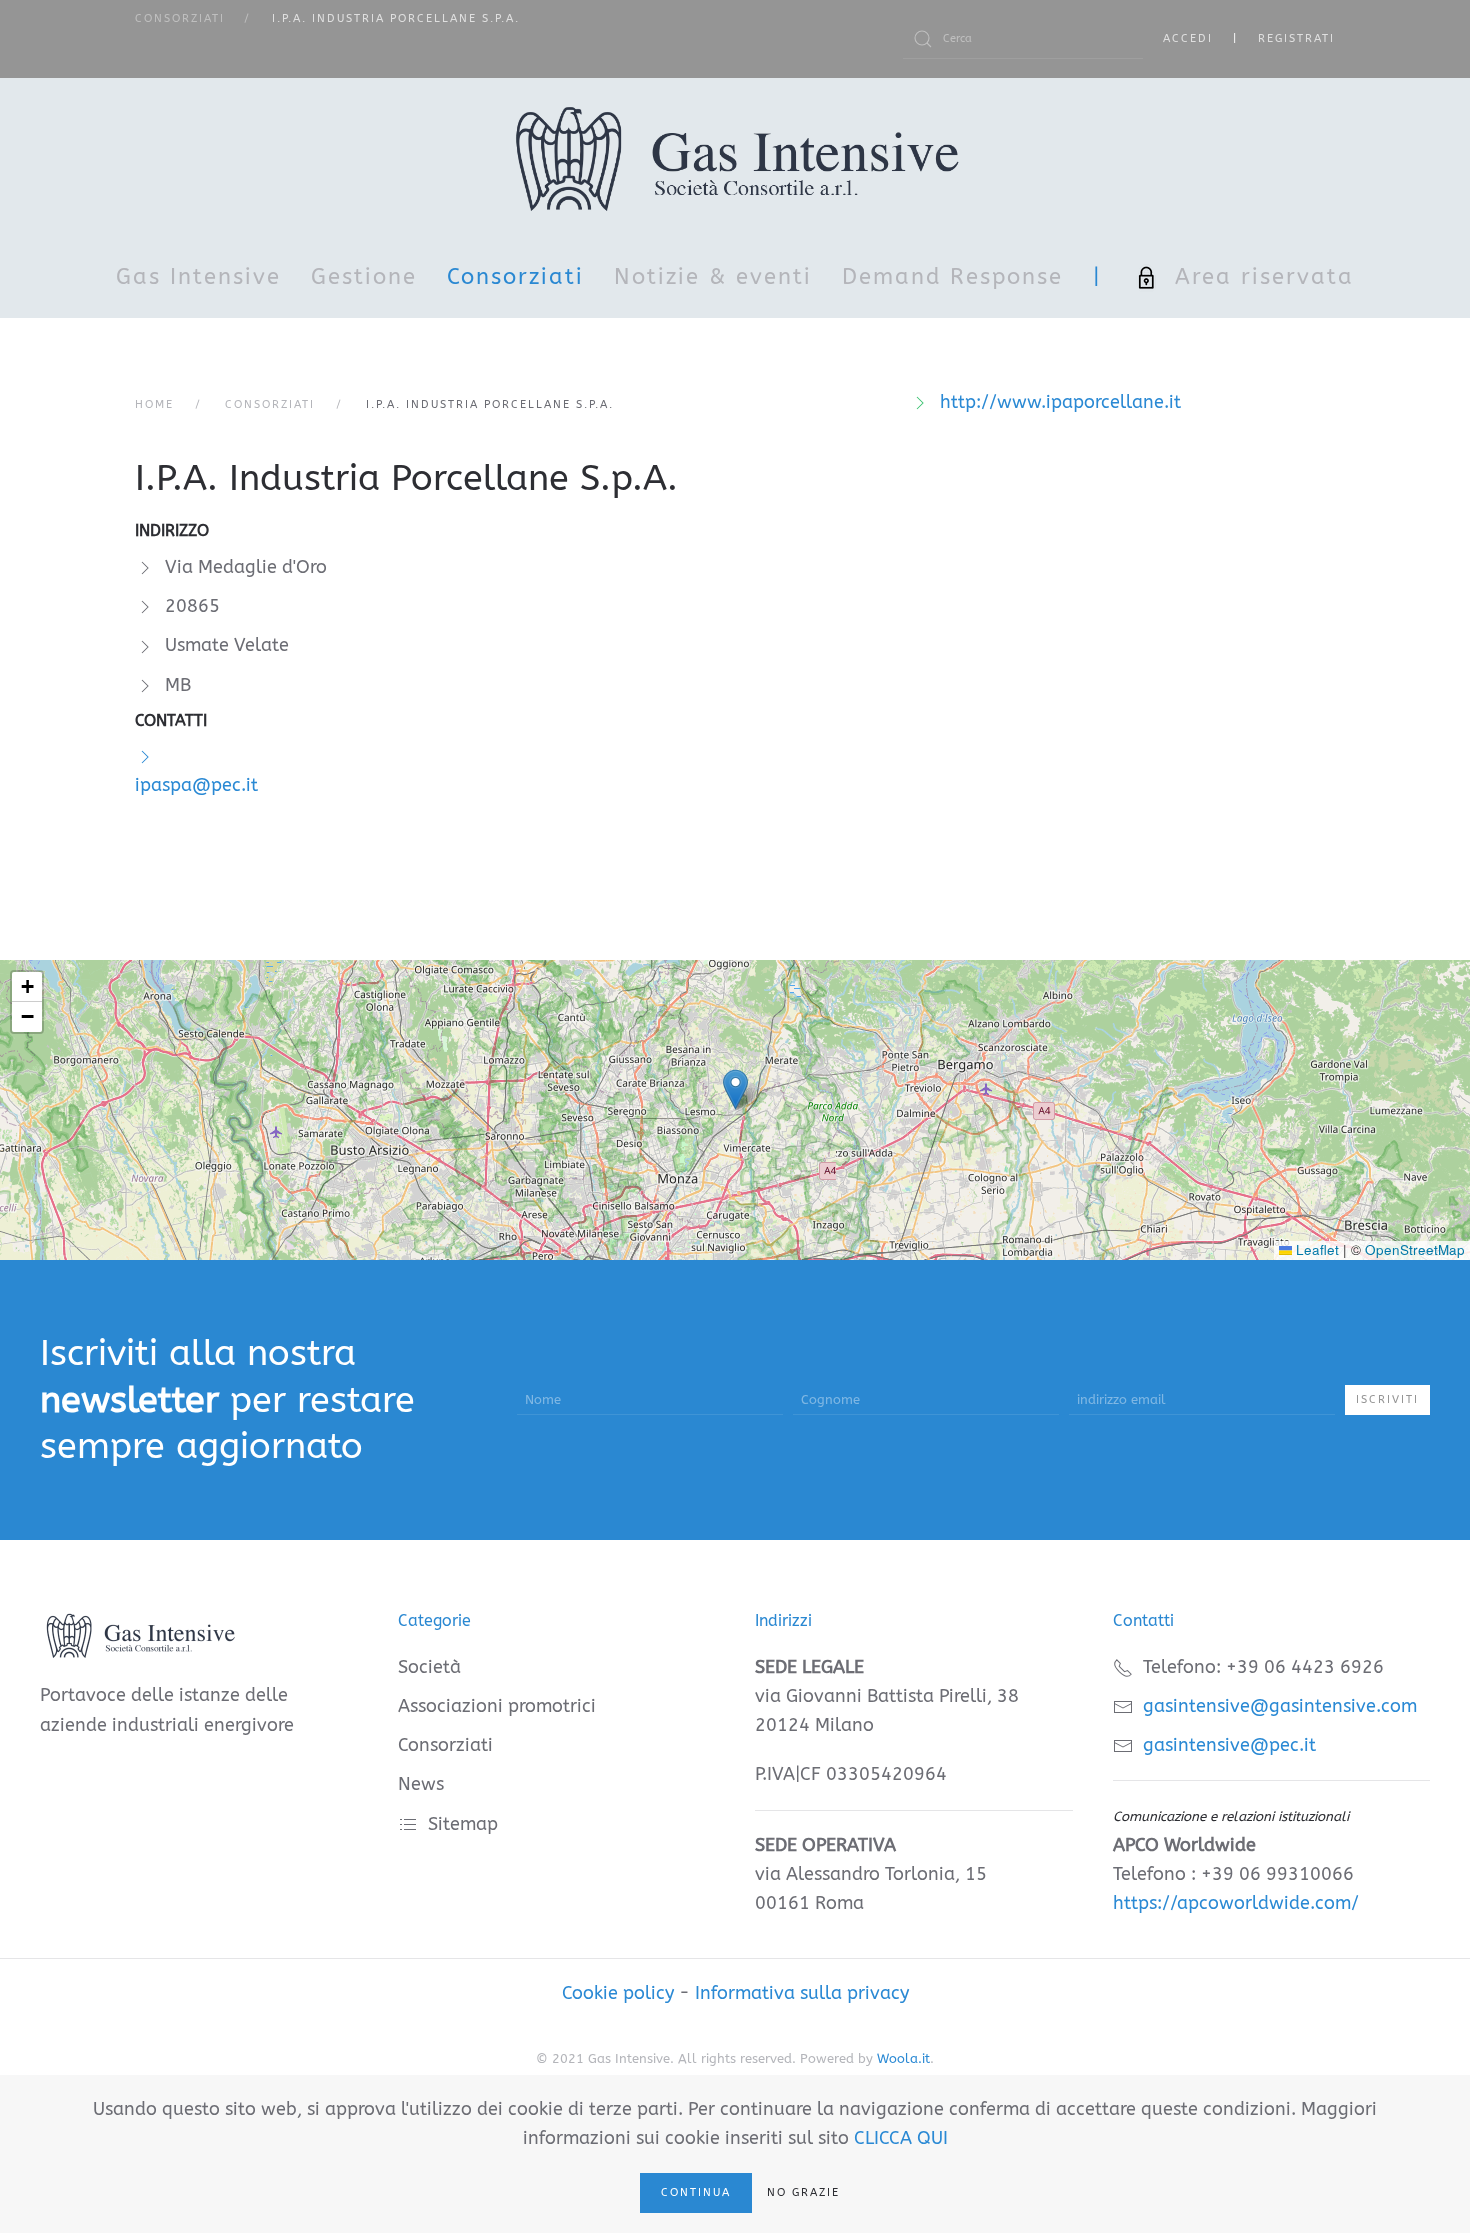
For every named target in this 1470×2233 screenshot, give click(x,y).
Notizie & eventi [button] (713, 277)
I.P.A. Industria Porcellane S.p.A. (406, 478)
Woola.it (903, 2058)
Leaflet (1315, 1249)
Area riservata (1264, 277)
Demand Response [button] (952, 277)
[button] (735, 1089)
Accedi (1188, 38)
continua (696, 2192)
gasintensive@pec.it (1229, 1745)
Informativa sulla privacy (802, 1993)
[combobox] (1023, 39)
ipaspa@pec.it (196, 785)
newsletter (129, 1400)
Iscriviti (1387, 1399)
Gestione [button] (364, 277)
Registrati (1296, 38)
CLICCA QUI (901, 2138)
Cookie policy (618, 1993)
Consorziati (515, 277)
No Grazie (803, 2192)
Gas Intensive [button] (198, 277)
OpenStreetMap (1415, 1249)
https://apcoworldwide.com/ (1236, 1903)
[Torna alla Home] (735, 158)
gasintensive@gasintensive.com (1280, 1706)
